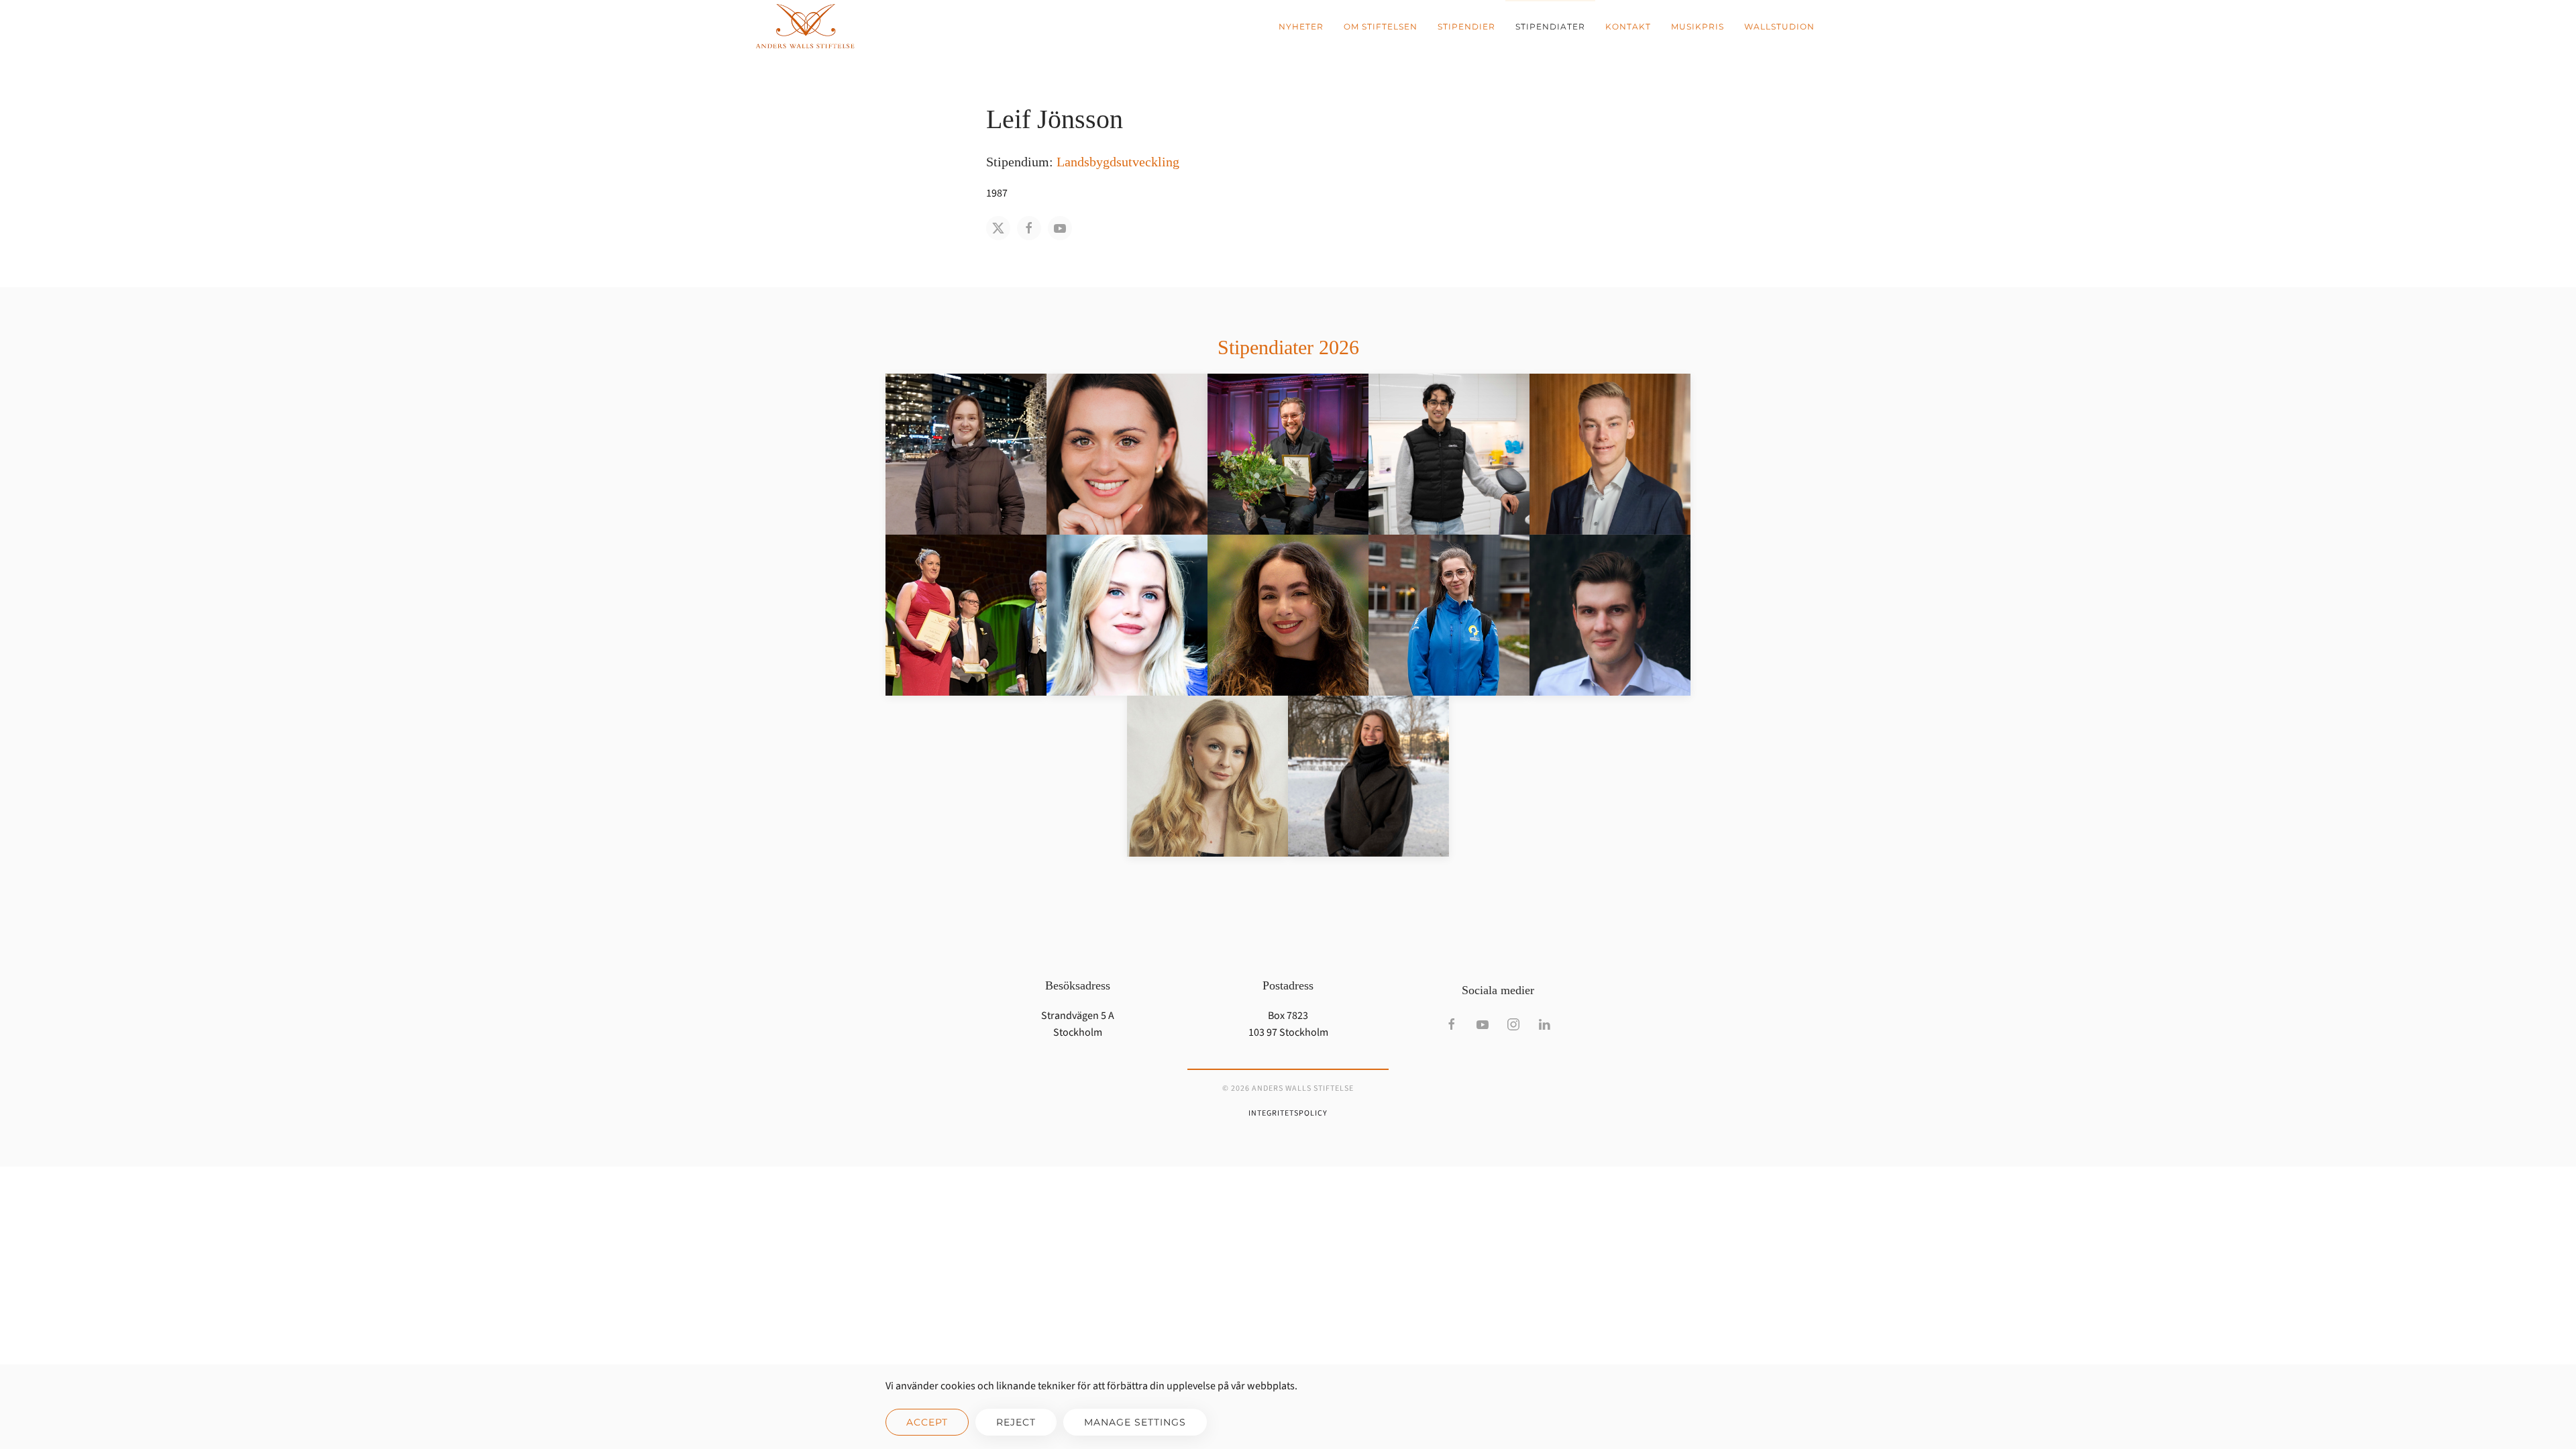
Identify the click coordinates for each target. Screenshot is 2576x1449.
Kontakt (1628, 26)
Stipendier (1466, 26)
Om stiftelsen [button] (1381, 26)
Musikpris (1698, 26)
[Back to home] (805, 27)
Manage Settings (1135, 1422)
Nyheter (1301, 26)
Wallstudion (1779, 26)
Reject (1016, 1422)
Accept (927, 1422)
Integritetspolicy (1288, 1113)
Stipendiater (1550, 26)
